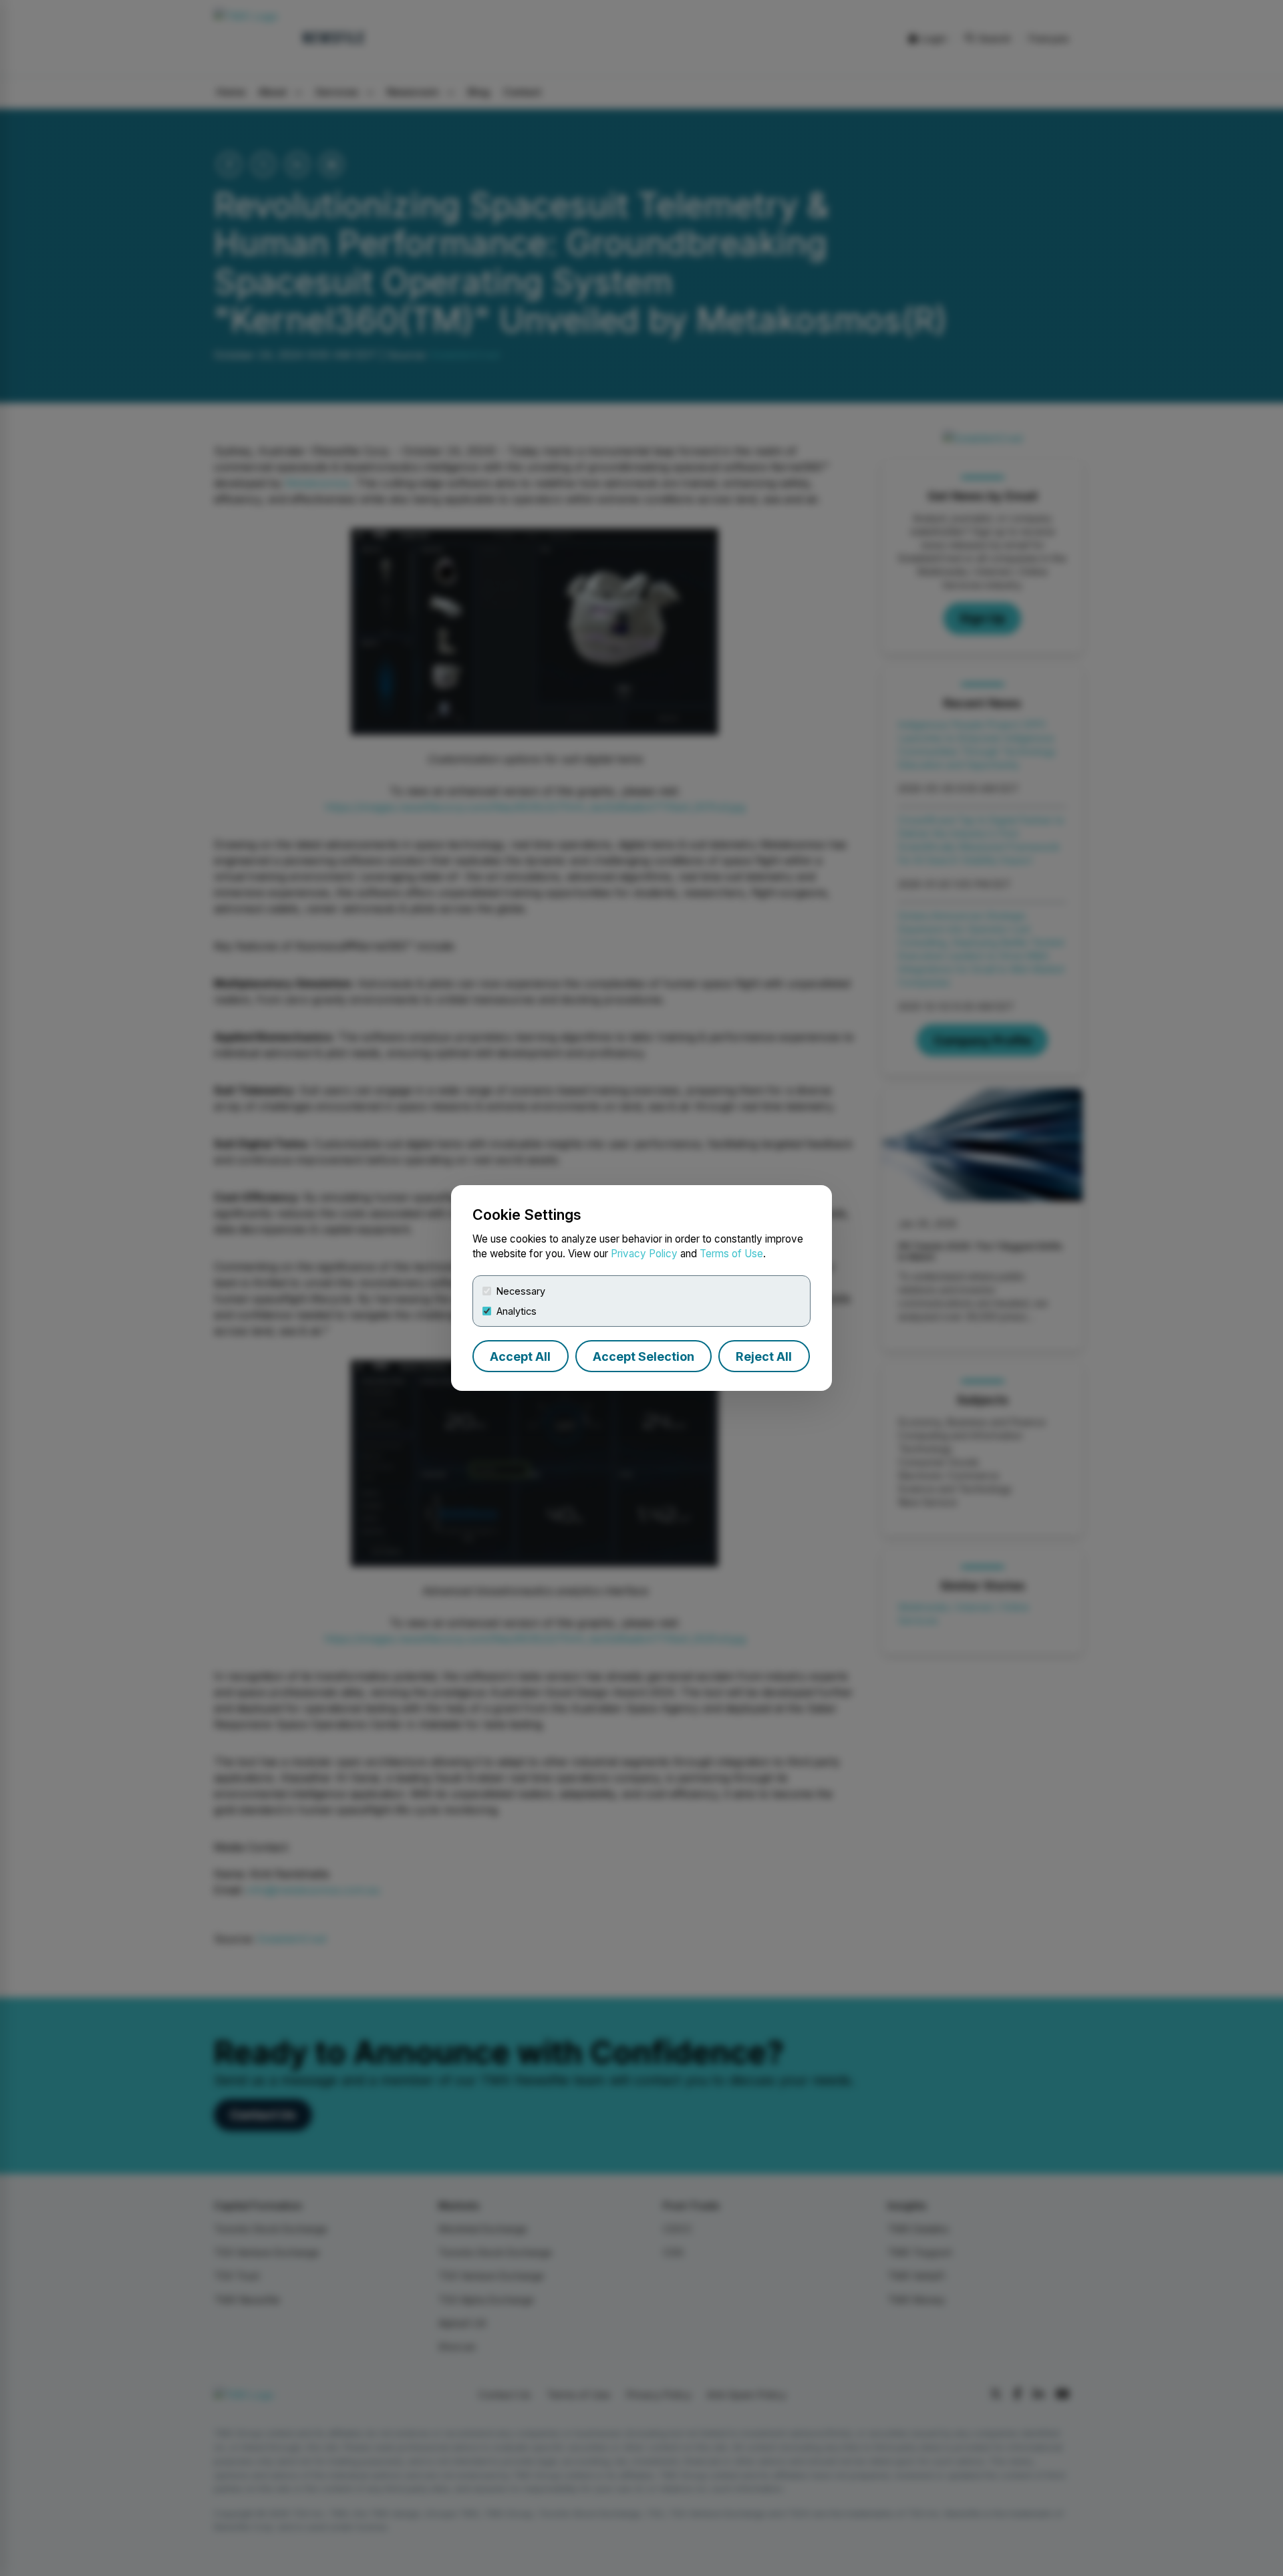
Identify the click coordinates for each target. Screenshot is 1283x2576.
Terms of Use (731, 1254)
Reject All (764, 1356)
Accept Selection (644, 1356)
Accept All (520, 1356)
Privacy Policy (644, 1254)
